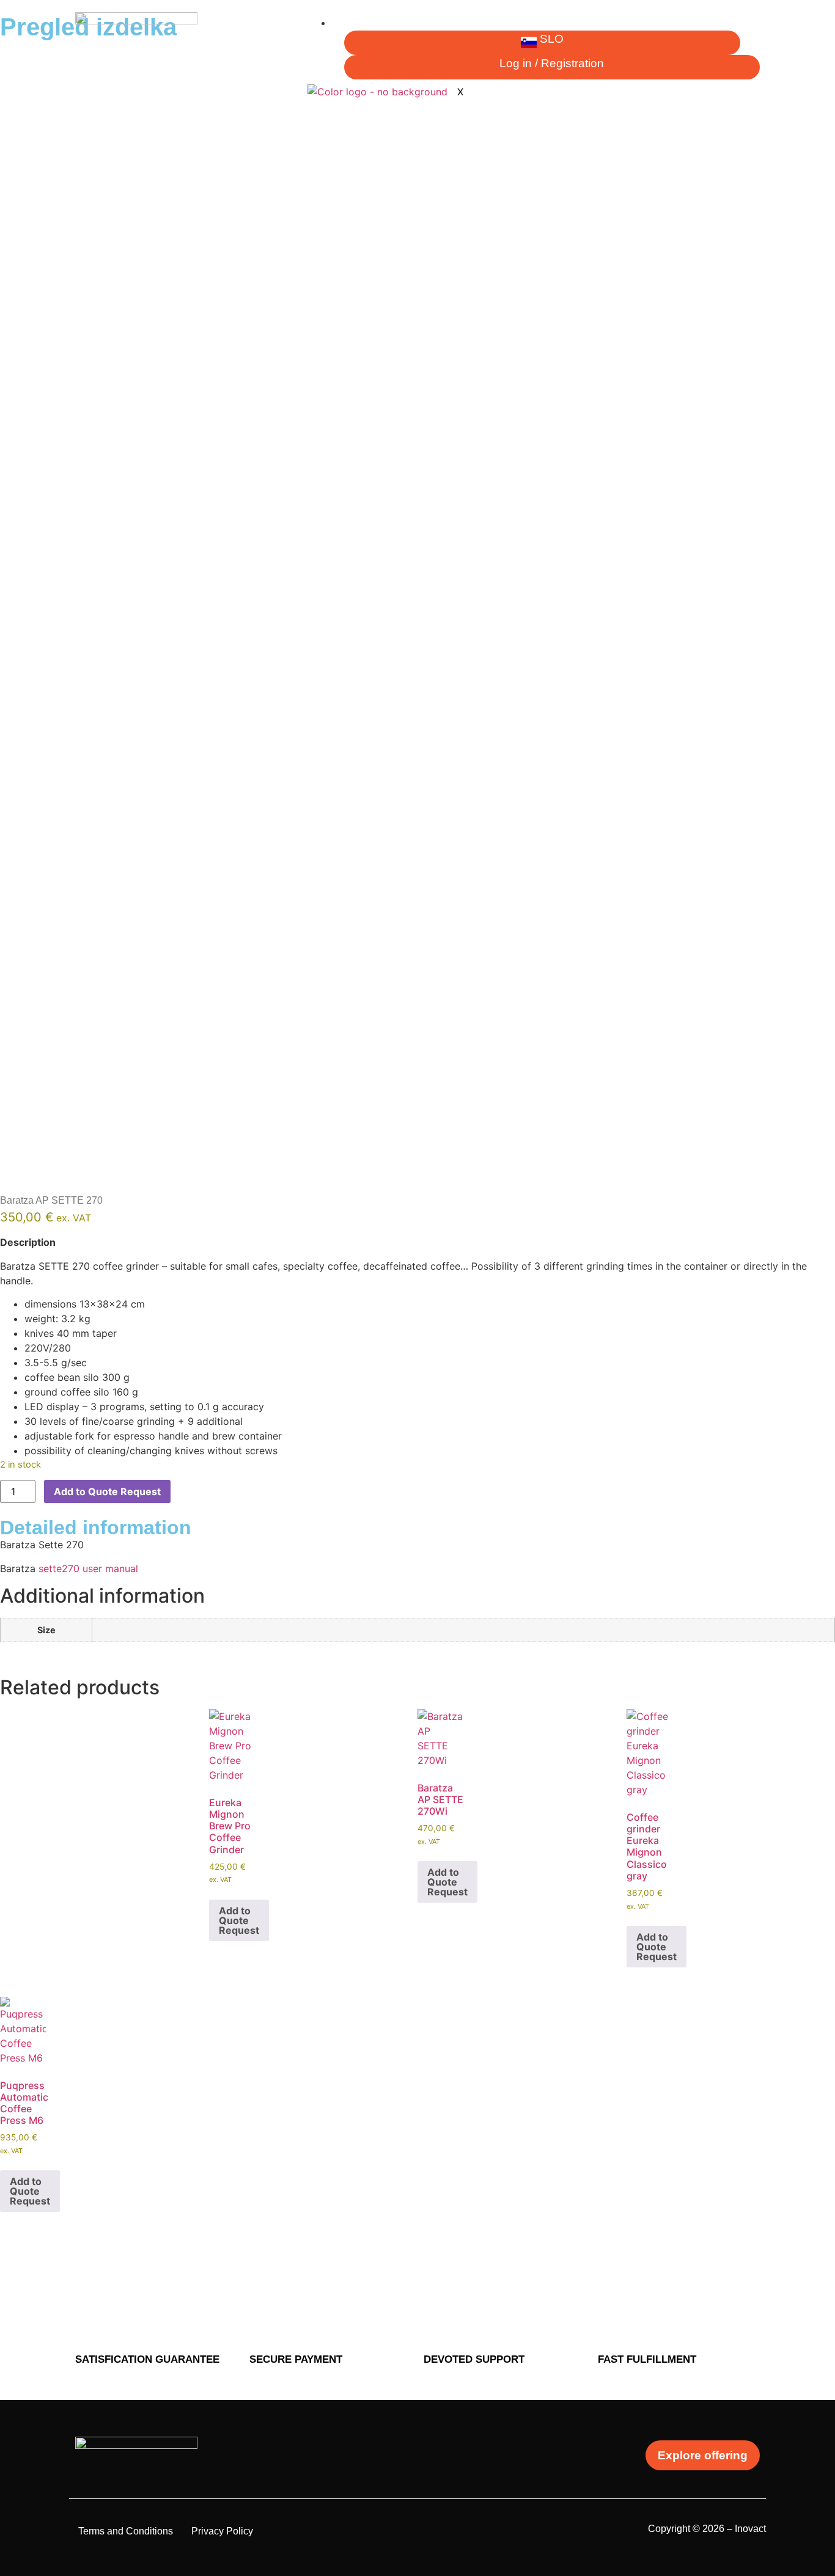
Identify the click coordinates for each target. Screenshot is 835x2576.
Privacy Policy (222, 2531)
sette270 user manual (88, 1568)
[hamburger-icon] (750, 27)
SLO (552, 39)
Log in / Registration (552, 63)
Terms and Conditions (126, 2531)
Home (354, 23)
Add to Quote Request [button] (239, 1920)
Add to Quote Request (107, 1491)
